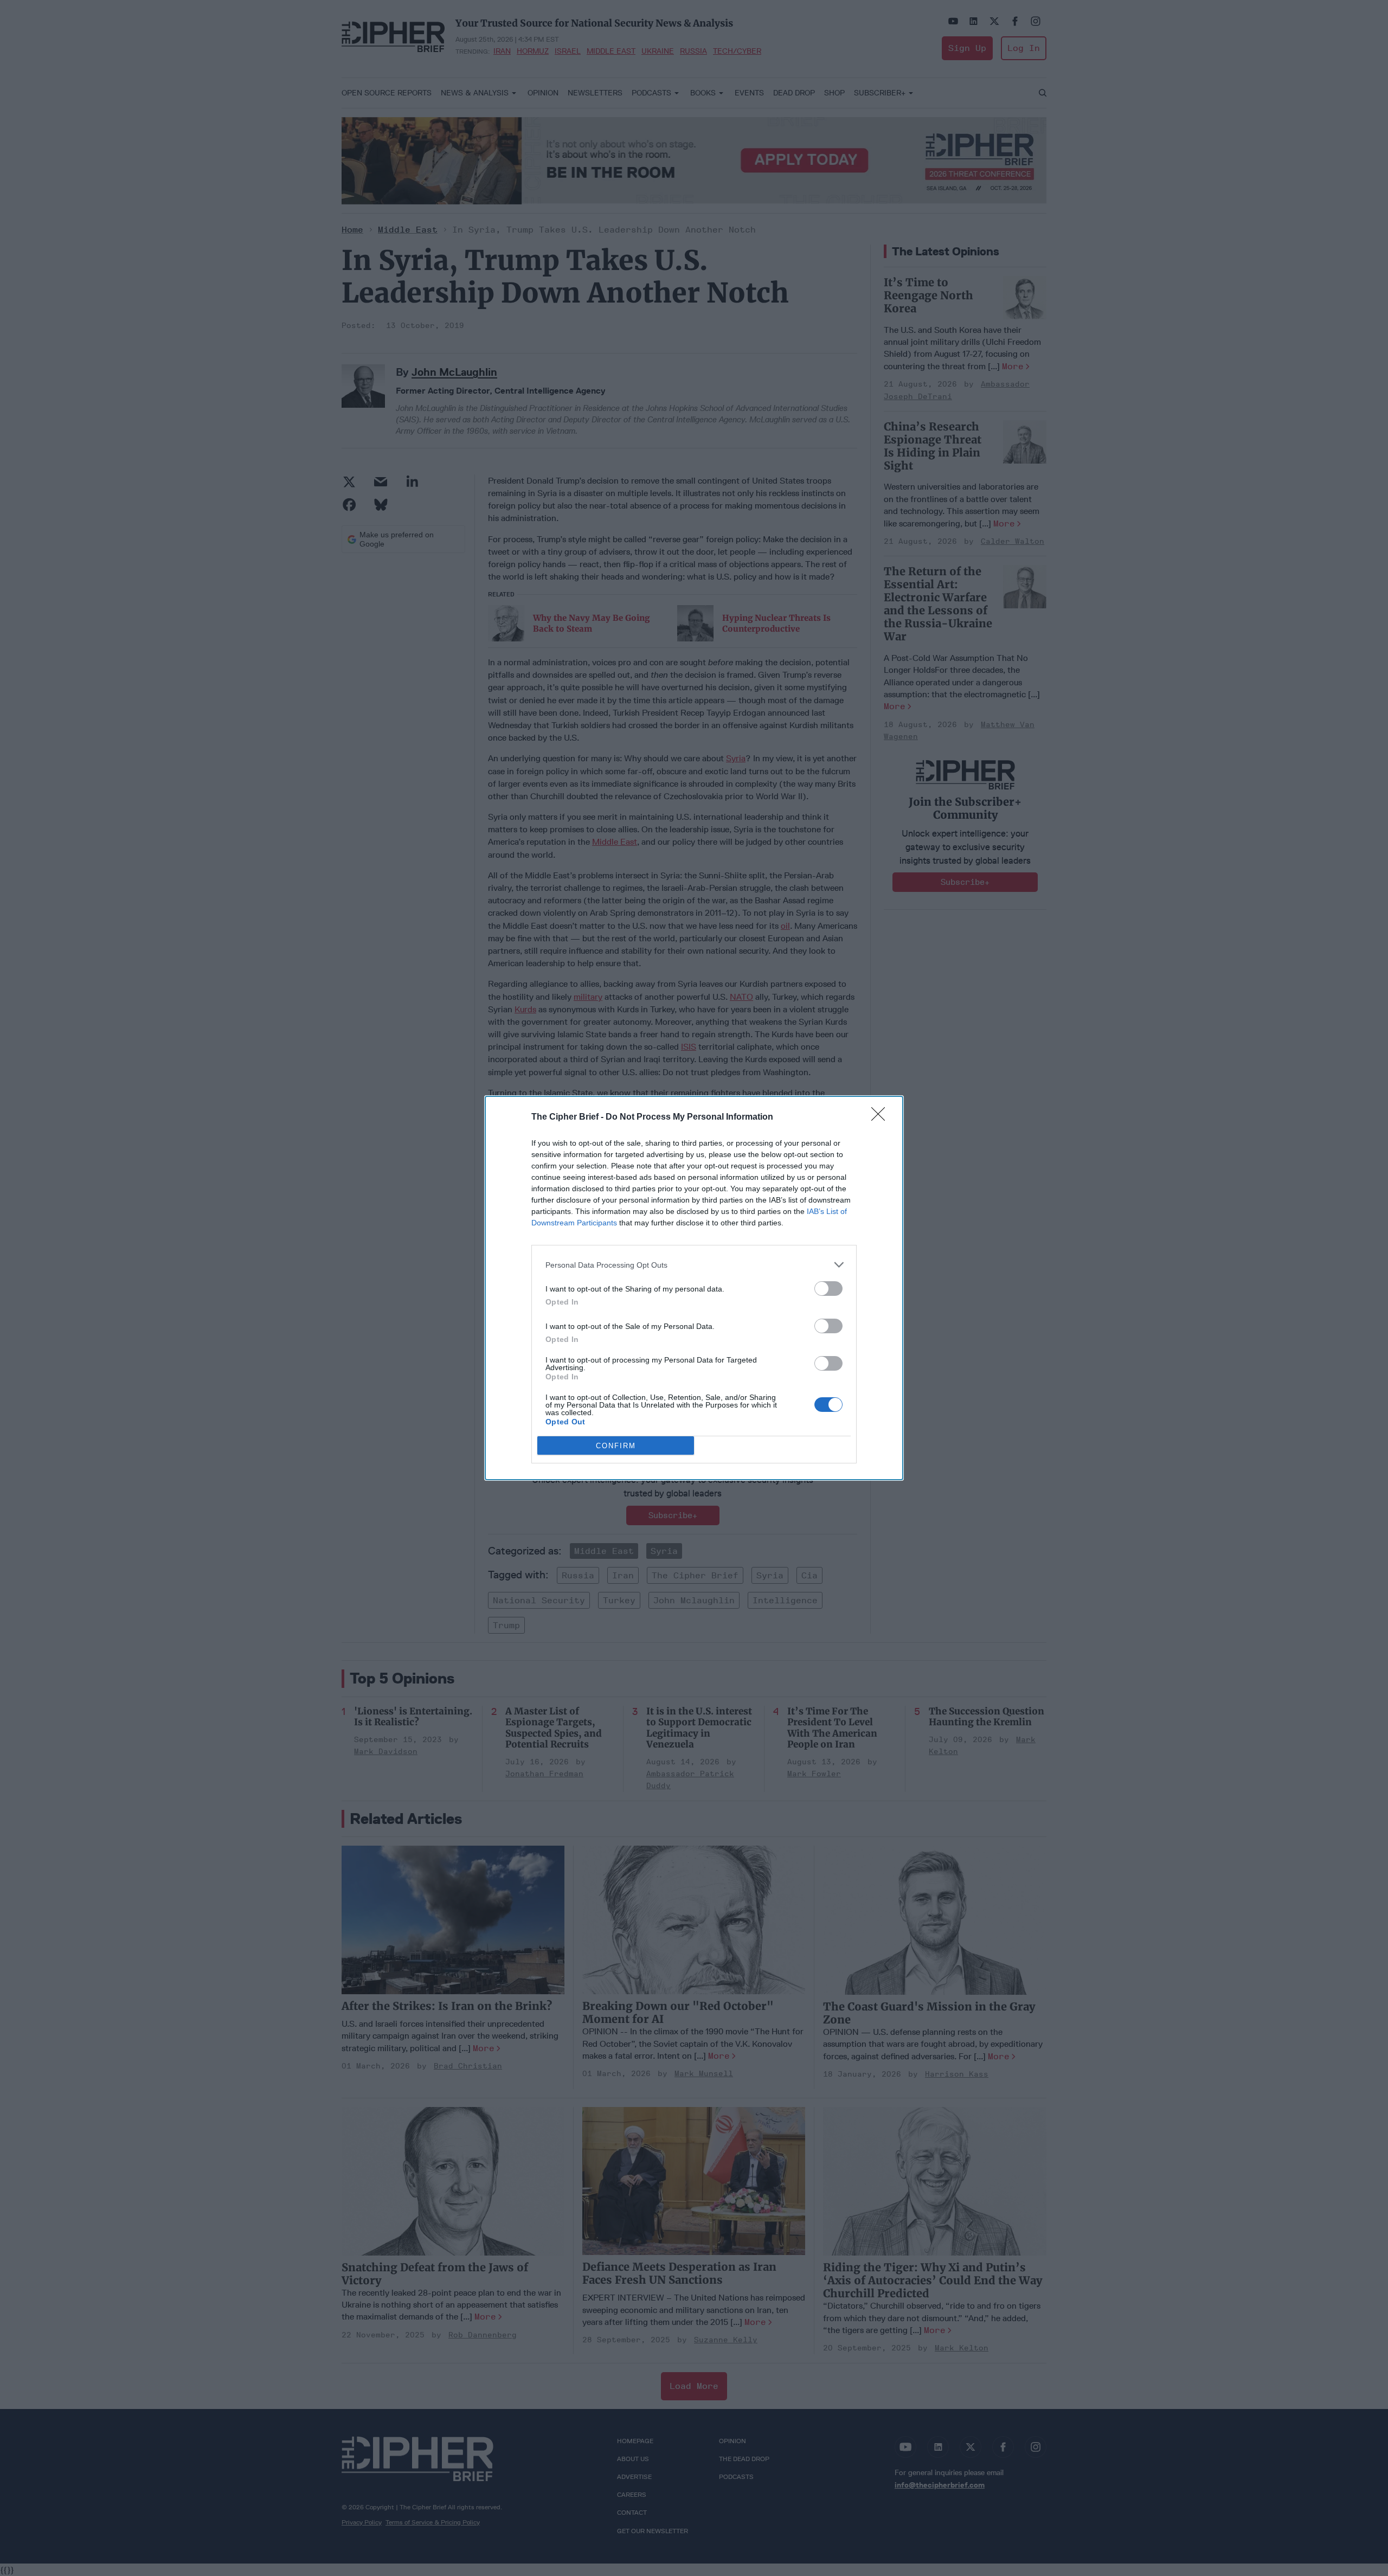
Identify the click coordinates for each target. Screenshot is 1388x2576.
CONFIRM (616, 1446)
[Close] (882, 1117)
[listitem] (694, 1265)
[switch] (828, 1289)
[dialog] (694, 1288)
